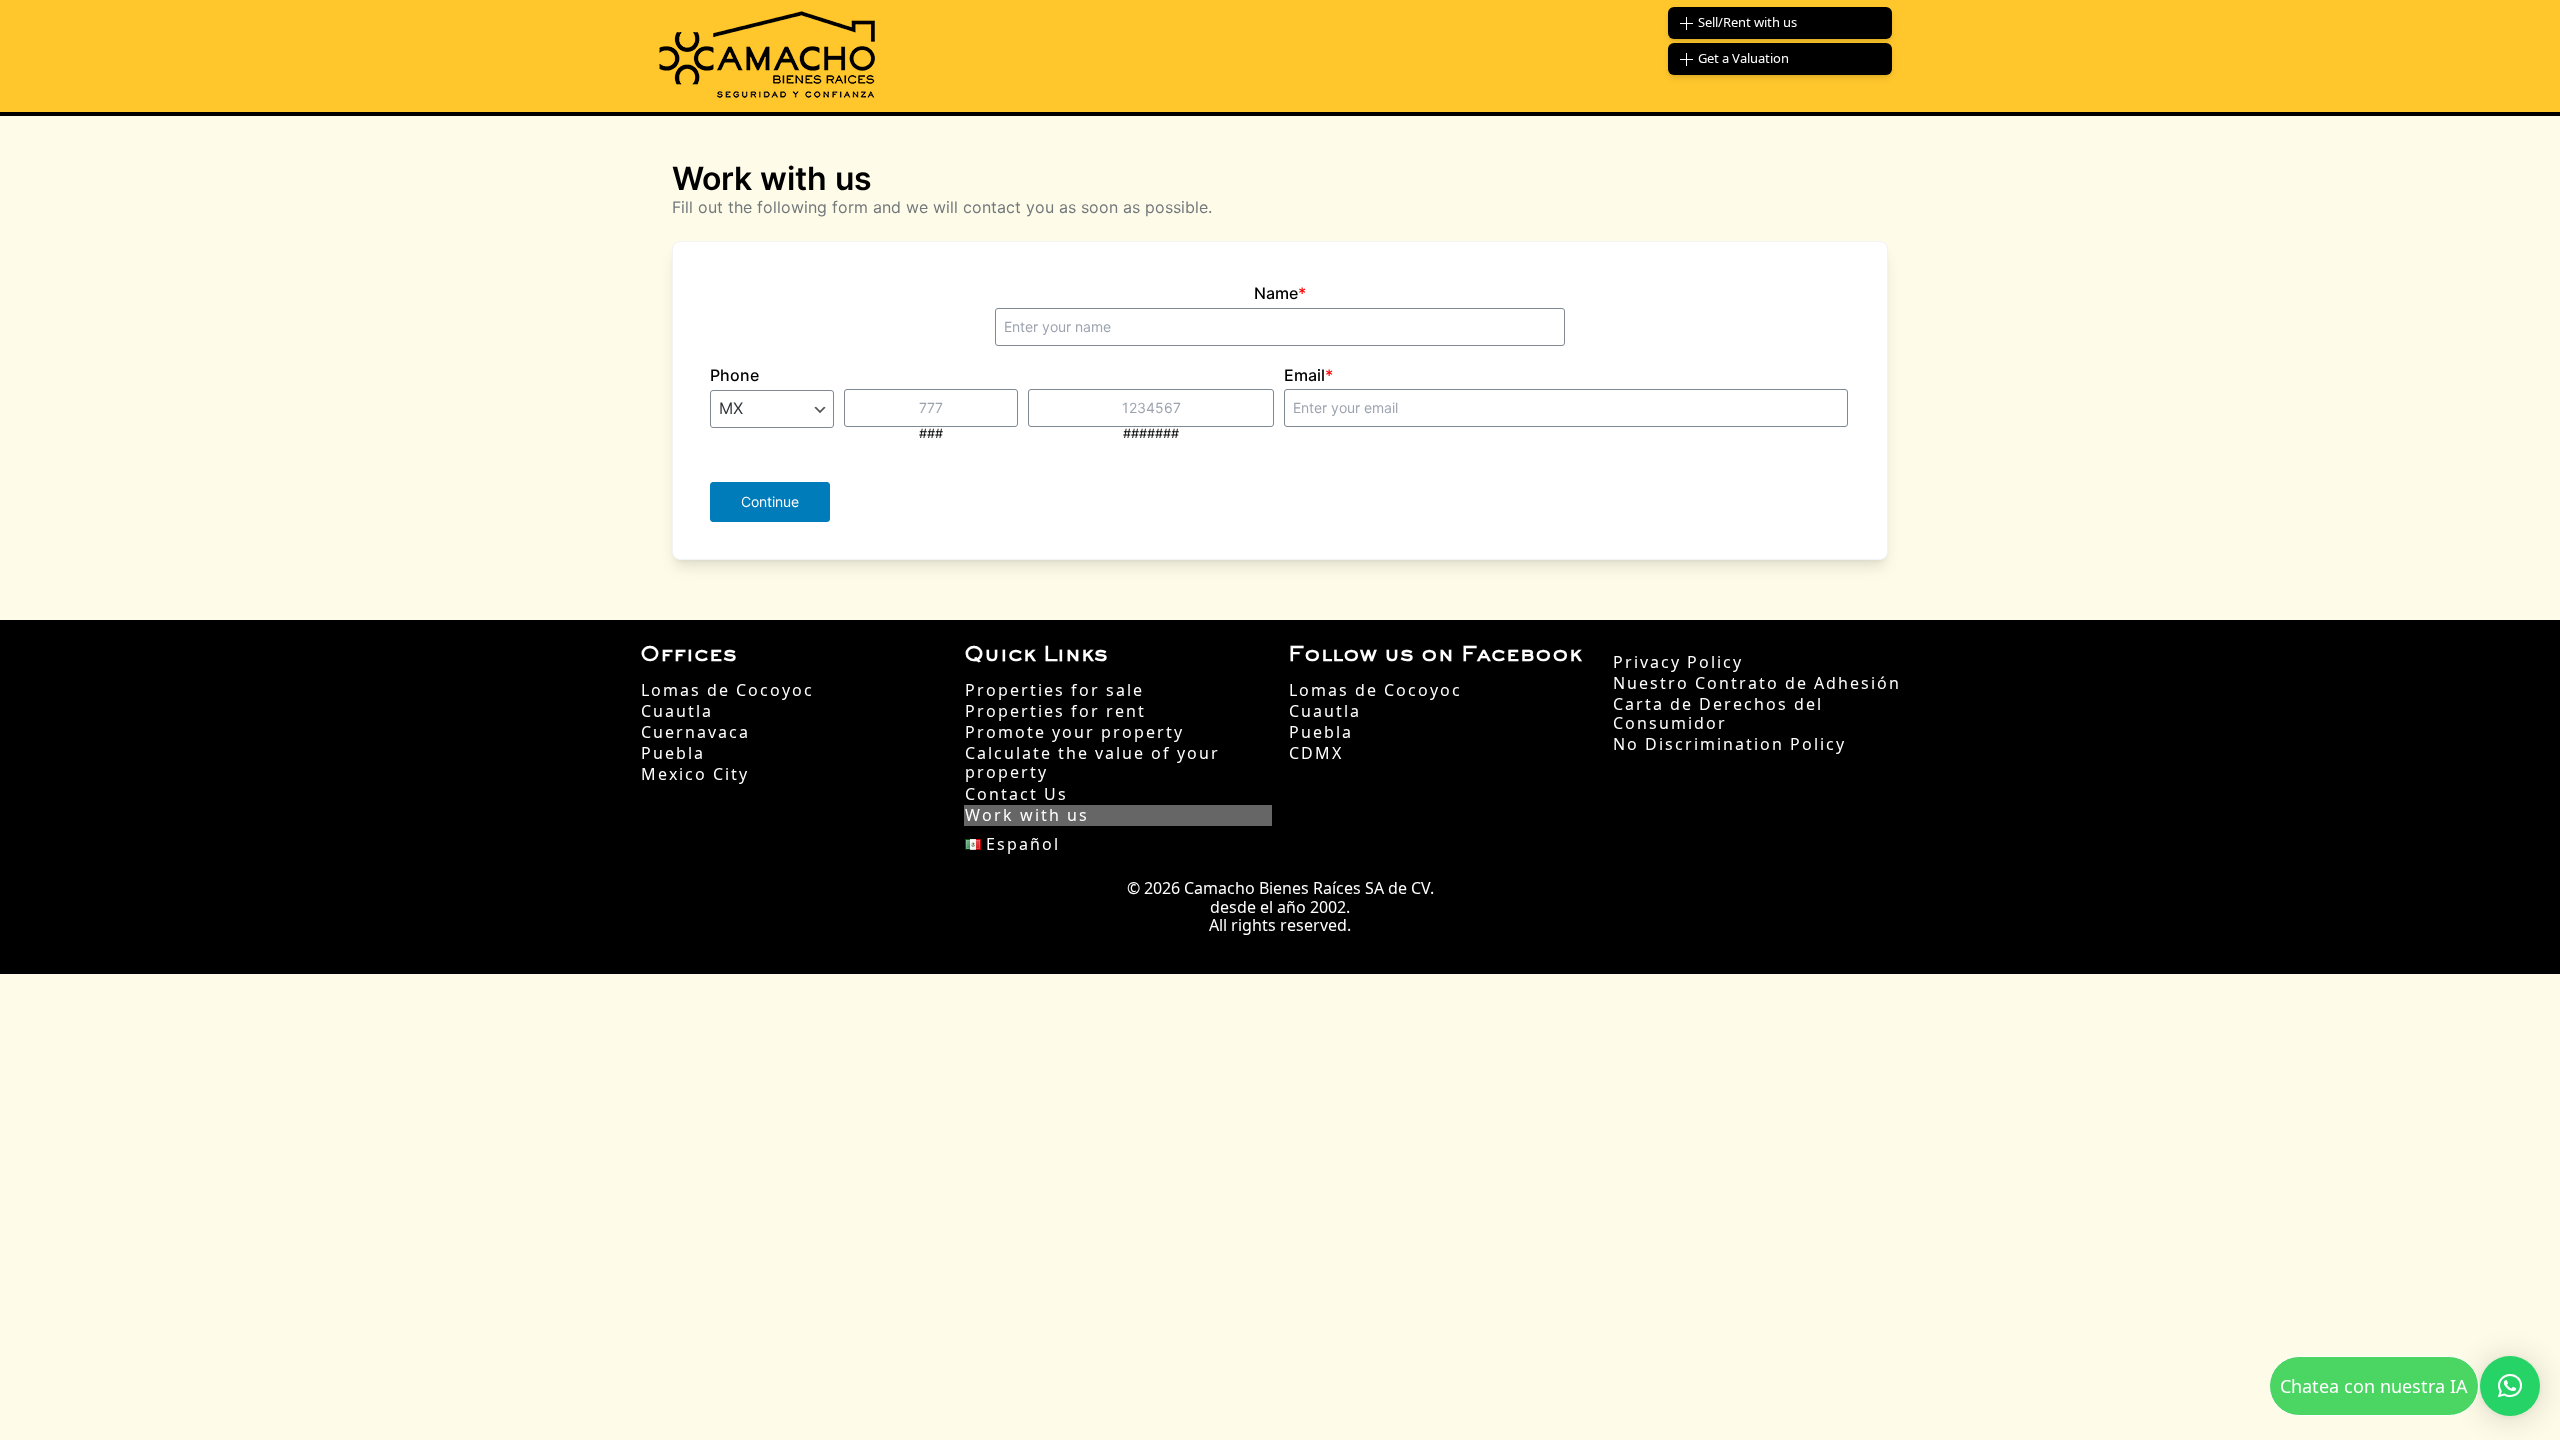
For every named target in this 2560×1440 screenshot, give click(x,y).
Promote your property (1074, 732)
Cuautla (677, 711)
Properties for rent (1055, 711)
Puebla (673, 753)
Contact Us (1016, 794)
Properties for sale (1054, 690)
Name (1280, 293)
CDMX (1316, 753)
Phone (734, 375)
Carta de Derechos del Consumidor (1718, 714)
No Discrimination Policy (1729, 744)
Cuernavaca (695, 732)
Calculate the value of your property (1092, 763)
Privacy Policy (1678, 662)
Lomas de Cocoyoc (727, 690)
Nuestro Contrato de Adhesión (1757, 683)
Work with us (1027, 815)
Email (1308, 375)
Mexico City (695, 774)
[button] (2510, 1386)
